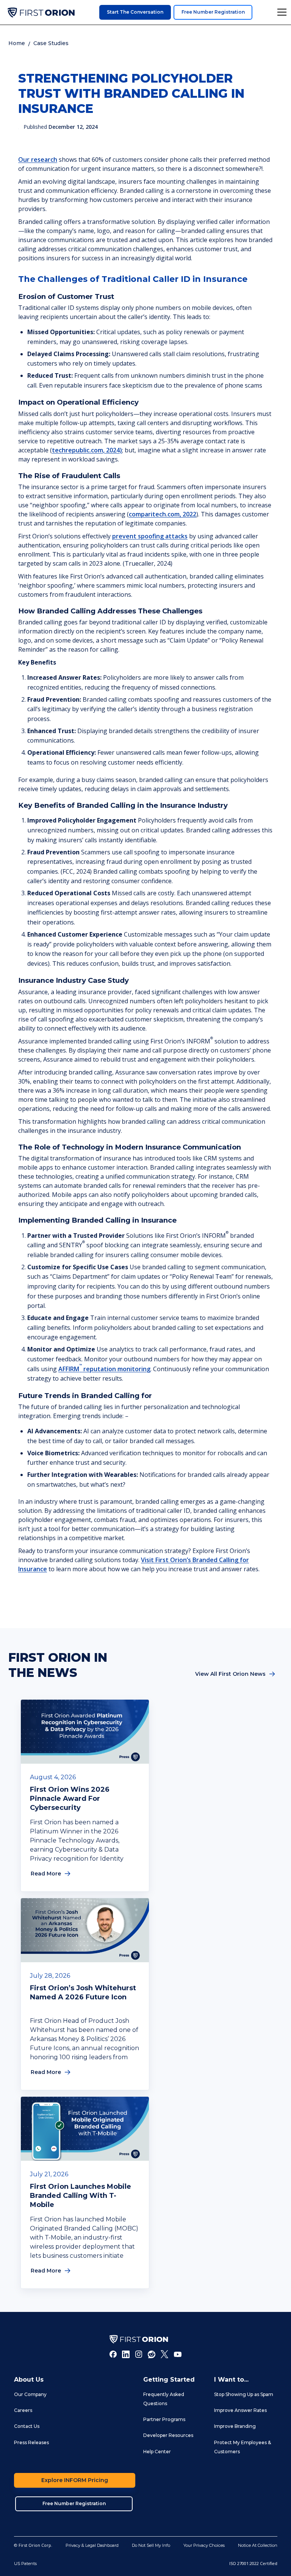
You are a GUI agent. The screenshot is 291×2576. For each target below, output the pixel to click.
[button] (281, 12)
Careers (23, 2410)
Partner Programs (164, 2419)
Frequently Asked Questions (164, 2399)
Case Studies (51, 43)
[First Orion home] (139, 2339)
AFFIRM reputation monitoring (104, 1369)
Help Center (157, 2452)
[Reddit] (152, 2354)
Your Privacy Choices (204, 2545)
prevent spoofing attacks (150, 536)
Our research (38, 160)
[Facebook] (113, 2354)
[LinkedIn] (126, 2354)
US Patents (25, 2563)
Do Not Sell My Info (151, 2545)
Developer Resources (168, 2435)
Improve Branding (235, 2426)
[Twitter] (164, 2354)
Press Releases (31, 2442)
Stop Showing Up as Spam (244, 2394)
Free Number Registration (213, 12)
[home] (41, 13)
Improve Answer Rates (240, 2410)
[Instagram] (139, 2354)
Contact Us (27, 2426)
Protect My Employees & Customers (242, 2447)
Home (17, 43)
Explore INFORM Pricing (75, 2480)
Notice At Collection (258, 2545)
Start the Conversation (135, 12)
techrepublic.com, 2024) (87, 450)
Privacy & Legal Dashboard (92, 2545)
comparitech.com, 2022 (163, 514)
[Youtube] (178, 2354)
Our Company (30, 2394)
